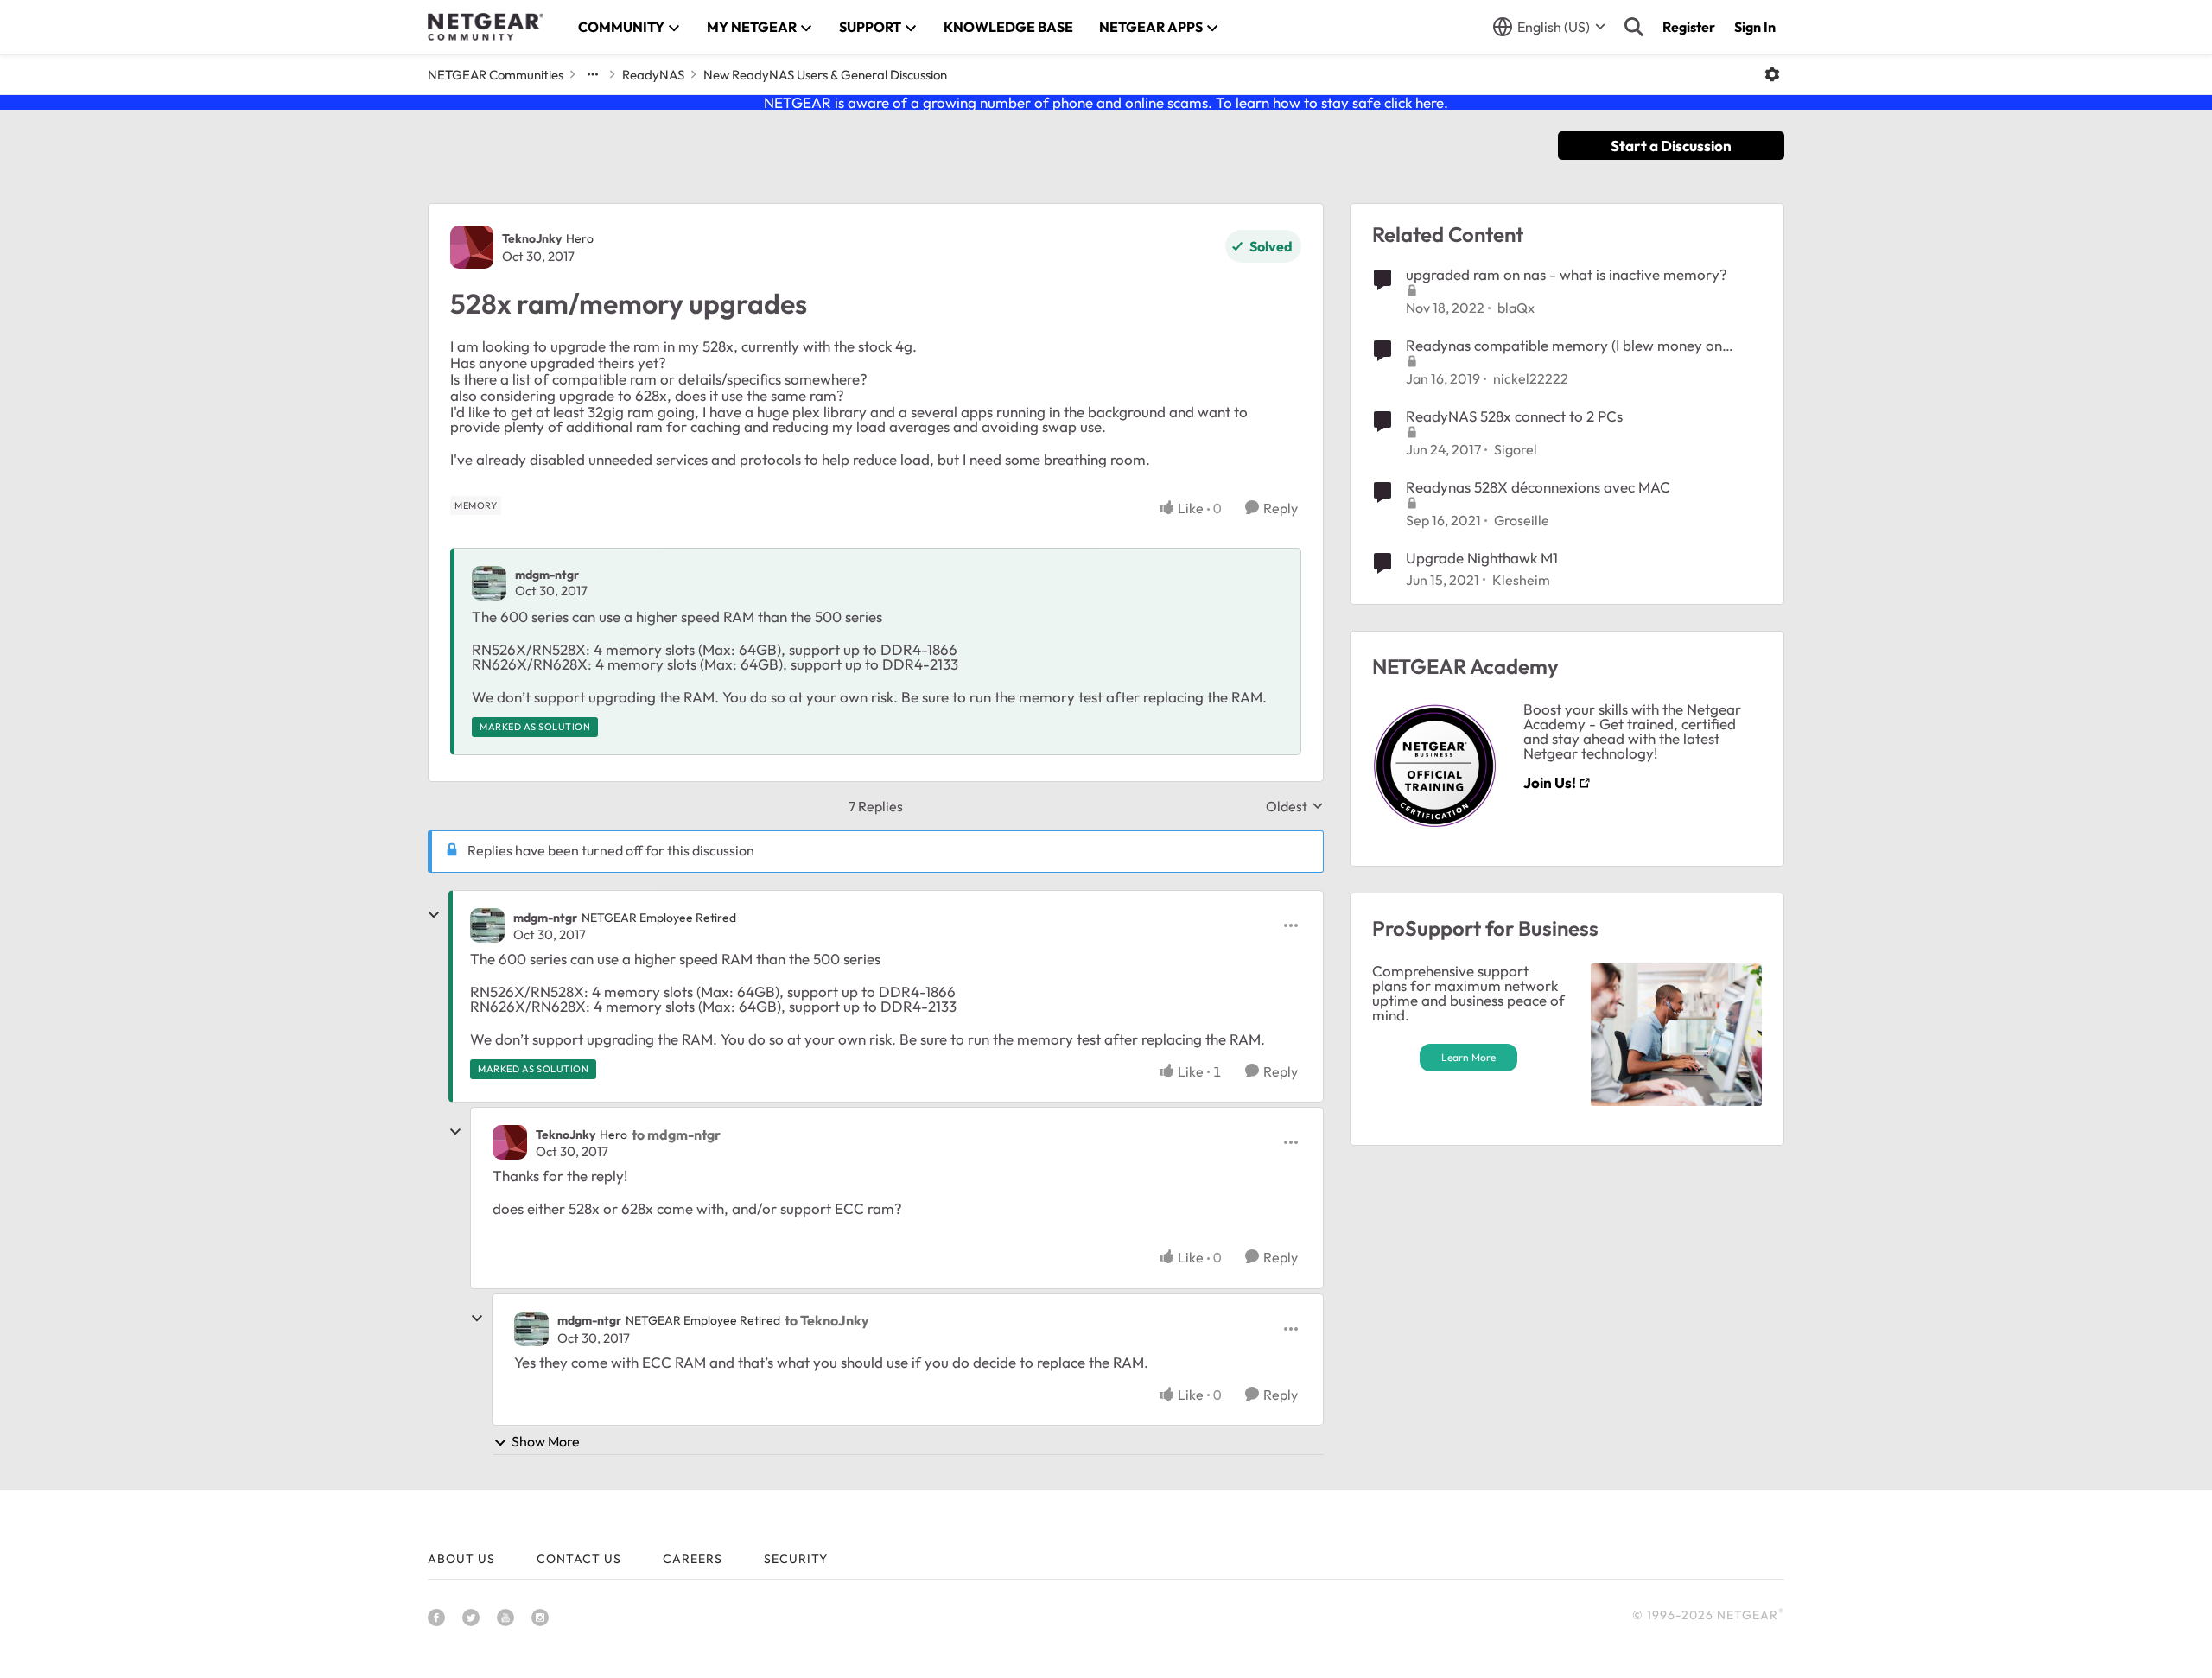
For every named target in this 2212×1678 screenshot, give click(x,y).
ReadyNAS (653, 75)
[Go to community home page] (486, 27)
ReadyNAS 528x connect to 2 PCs (1514, 416)
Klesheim (1521, 580)
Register (1689, 27)
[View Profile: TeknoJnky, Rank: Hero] (472, 247)
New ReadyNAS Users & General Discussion (825, 75)
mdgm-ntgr (547, 575)
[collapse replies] (434, 915)
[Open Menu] (1772, 74)
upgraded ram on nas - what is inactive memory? (1567, 274)
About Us (461, 1559)
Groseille (1522, 520)
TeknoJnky (532, 238)
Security (796, 1559)
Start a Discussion (1671, 146)
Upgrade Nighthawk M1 (1482, 558)
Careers (693, 1559)
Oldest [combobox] (1295, 806)
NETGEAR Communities (496, 75)
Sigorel (1516, 449)
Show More (546, 1441)
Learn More (1468, 1057)
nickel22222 (1531, 378)
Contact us (579, 1559)
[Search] (1634, 27)
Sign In (1755, 27)
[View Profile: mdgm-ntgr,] (489, 583)
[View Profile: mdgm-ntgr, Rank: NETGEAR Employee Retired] (487, 925)
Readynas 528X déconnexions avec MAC (1538, 487)
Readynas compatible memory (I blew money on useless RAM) (1564, 346)
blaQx (1516, 308)
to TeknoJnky (827, 1320)
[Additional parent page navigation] (593, 74)
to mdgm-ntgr (676, 1135)
